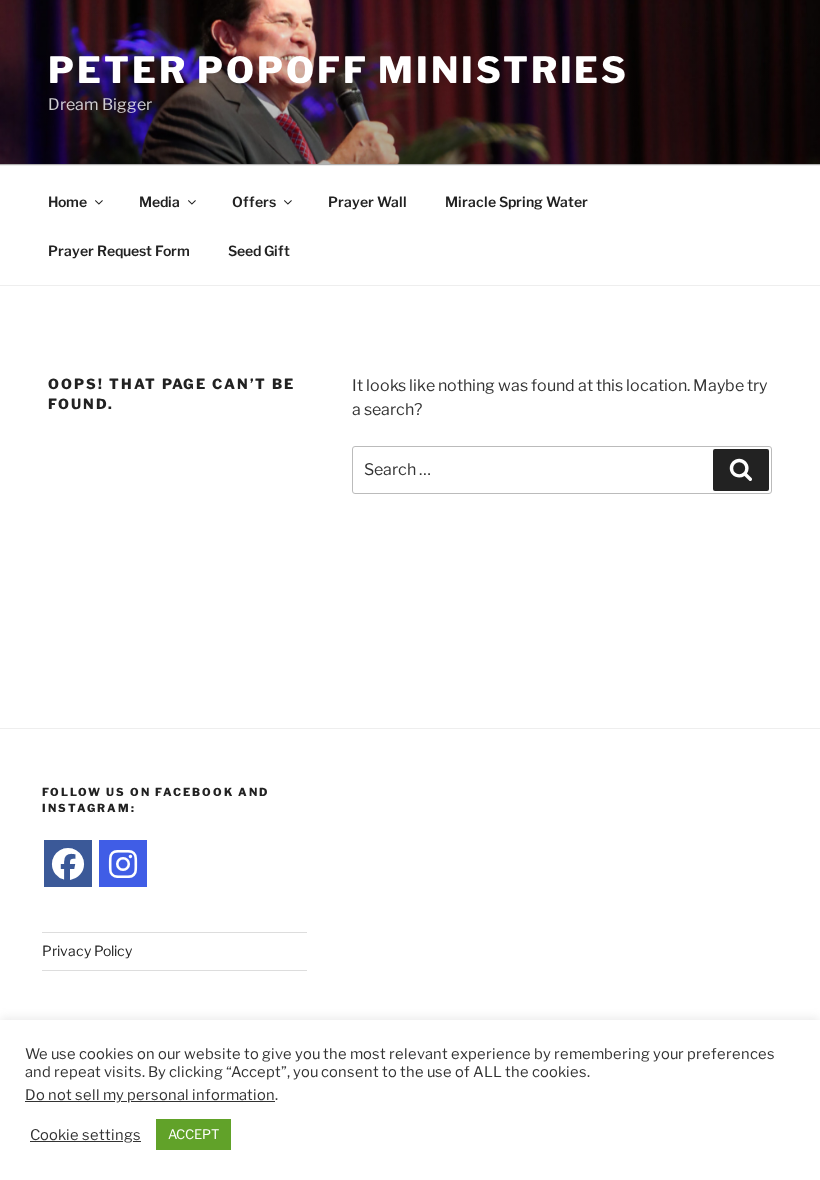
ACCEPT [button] (193, 1134)
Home (67, 201)
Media (159, 201)
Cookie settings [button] (85, 1135)
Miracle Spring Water (516, 201)
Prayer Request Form (119, 250)
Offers (254, 201)
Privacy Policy (87, 950)
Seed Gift (259, 250)
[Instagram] (123, 864)
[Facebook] (68, 864)
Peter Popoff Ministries (338, 70)
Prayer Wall (367, 201)
